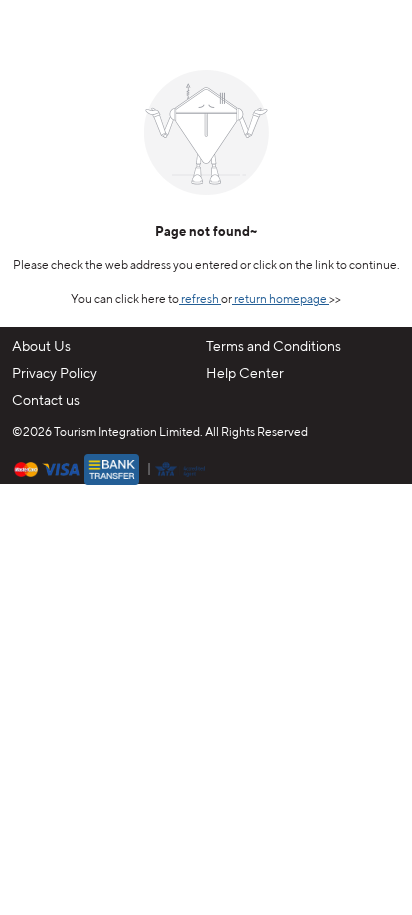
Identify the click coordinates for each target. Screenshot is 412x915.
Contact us (46, 401)
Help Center (245, 374)
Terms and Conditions (273, 347)
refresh (200, 300)
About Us (41, 347)
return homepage (280, 300)
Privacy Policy (54, 374)
